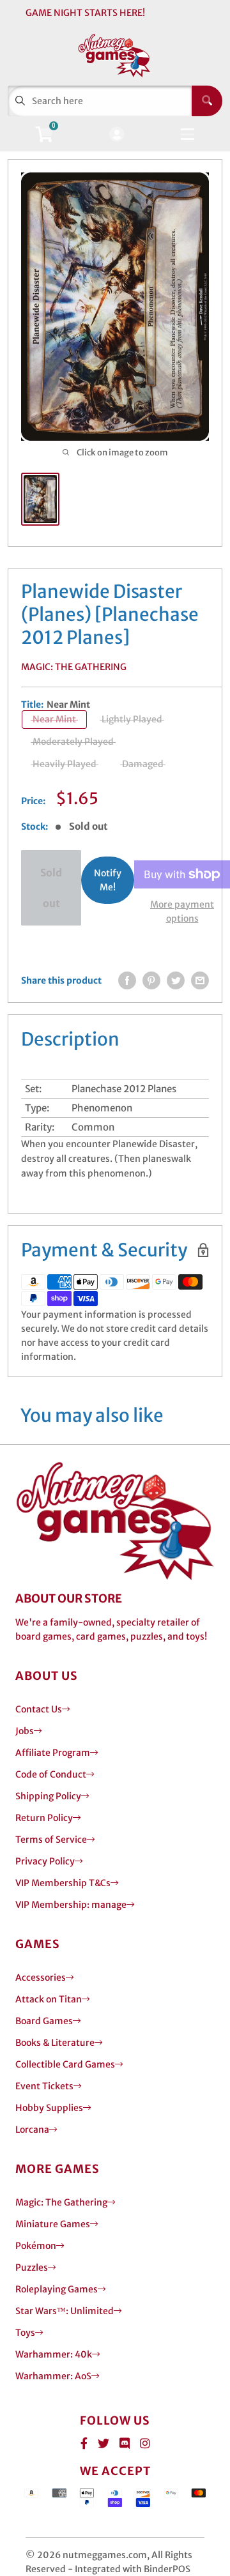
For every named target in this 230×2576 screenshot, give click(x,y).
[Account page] (117, 135)
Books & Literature (55, 2043)
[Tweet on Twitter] (176, 980)
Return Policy (44, 1818)
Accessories (41, 1978)
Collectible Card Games (65, 2064)
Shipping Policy (48, 1796)
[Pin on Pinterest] (151, 980)
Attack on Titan (49, 1999)
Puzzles (32, 2267)
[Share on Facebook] (127, 980)
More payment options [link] (182, 911)
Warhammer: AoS (53, 2376)
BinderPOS (167, 2569)
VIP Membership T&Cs (63, 1883)
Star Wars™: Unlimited (65, 2311)
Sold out (51, 888)
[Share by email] (200, 980)
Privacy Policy (45, 1861)
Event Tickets (44, 2086)
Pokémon (36, 2246)
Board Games (44, 2021)
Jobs (25, 1731)
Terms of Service (51, 1840)
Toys (25, 2333)
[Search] (207, 101)
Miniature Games (53, 2224)
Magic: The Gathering (74, 667)
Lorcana (32, 2130)
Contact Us (39, 1709)
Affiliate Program (53, 1753)
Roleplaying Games (57, 2289)
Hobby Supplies (49, 2108)
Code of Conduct (51, 1774)
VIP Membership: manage (71, 1905)
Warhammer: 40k (54, 2354)
